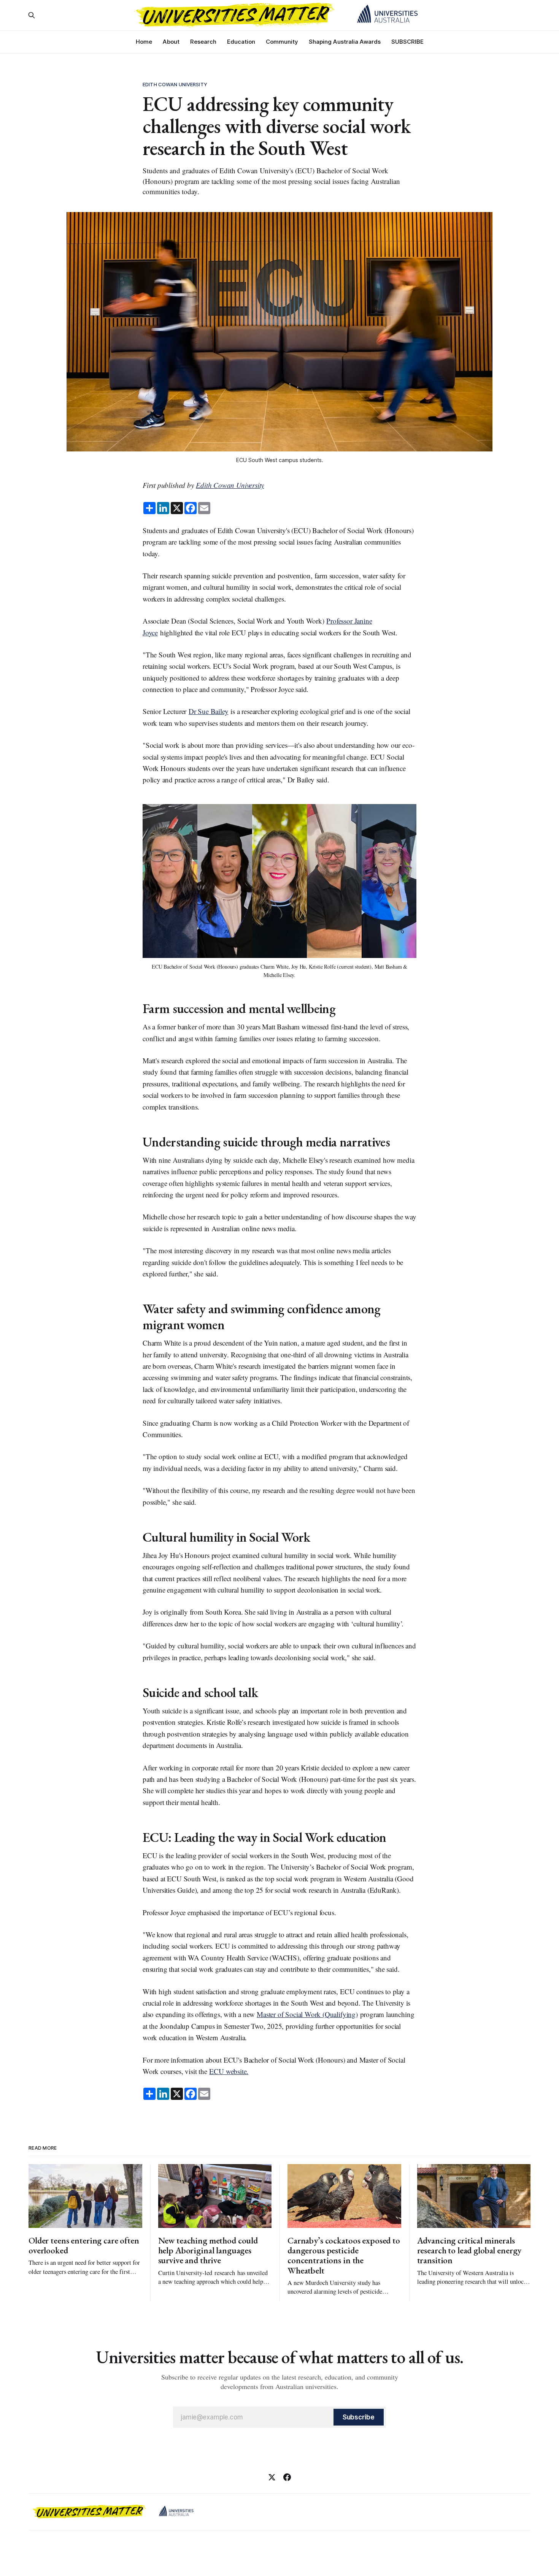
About (171, 42)
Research (203, 42)
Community (282, 42)
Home (144, 42)
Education (241, 42)
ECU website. (229, 2071)
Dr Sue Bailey (209, 711)
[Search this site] (32, 15)
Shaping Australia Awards (345, 42)
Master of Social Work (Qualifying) (307, 2014)
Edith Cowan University (175, 84)
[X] (272, 2477)
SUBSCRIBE (407, 42)
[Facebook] (287, 2477)
